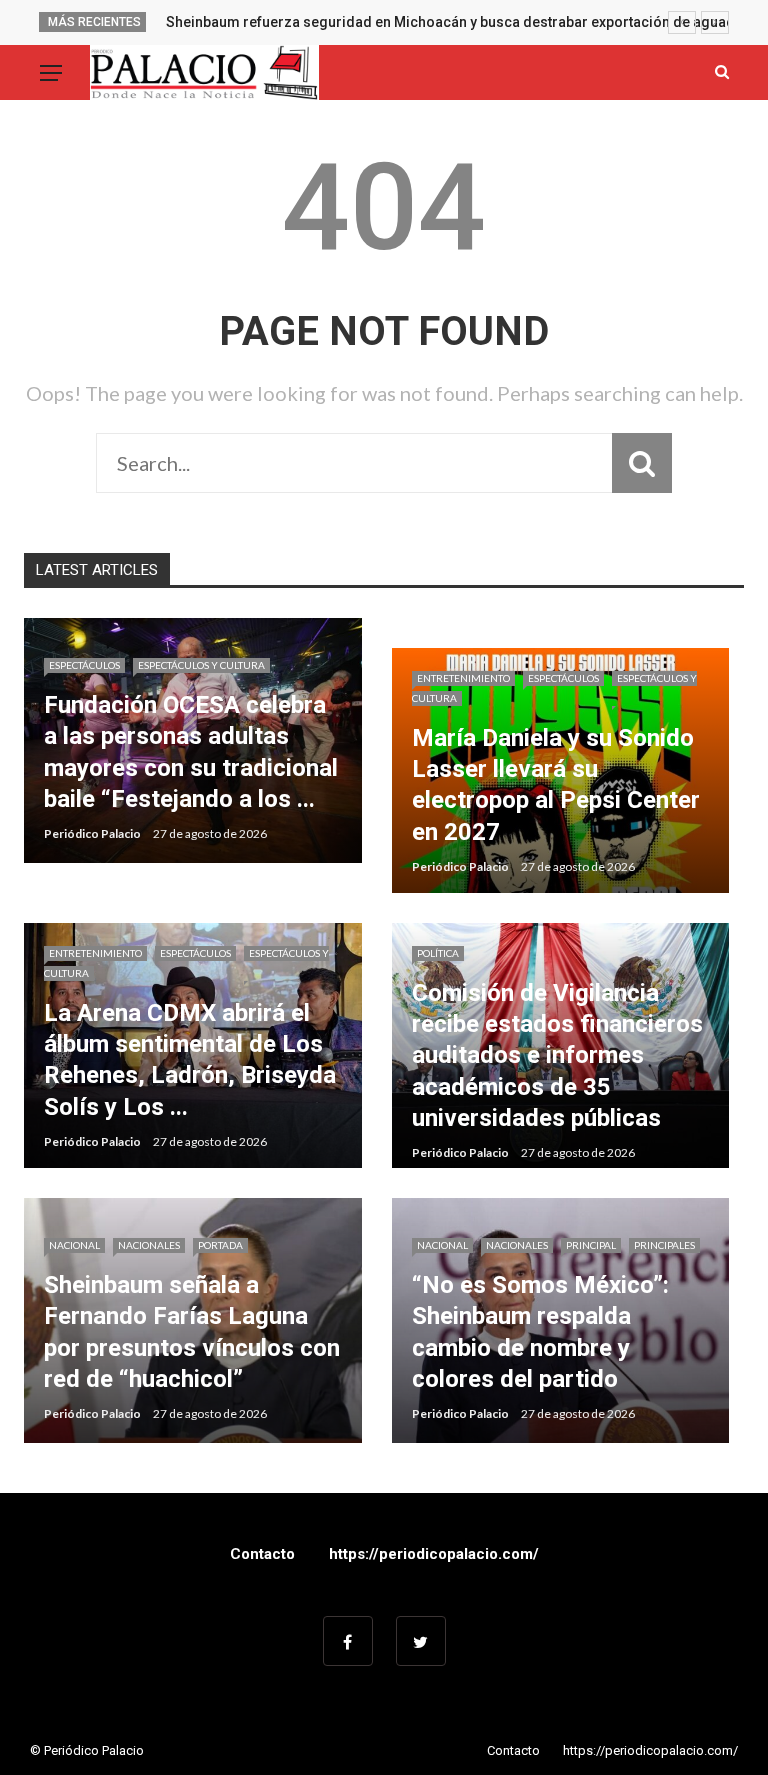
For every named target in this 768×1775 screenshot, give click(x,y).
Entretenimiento (463, 678)
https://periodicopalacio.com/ (434, 1554)
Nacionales (149, 1245)
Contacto (262, 1554)
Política (438, 953)
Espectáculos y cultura (201, 665)
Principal (591, 1245)
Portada (220, 1245)
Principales (664, 1245)
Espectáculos (84, 665)
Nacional (74, 1245)
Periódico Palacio (92, 833)
